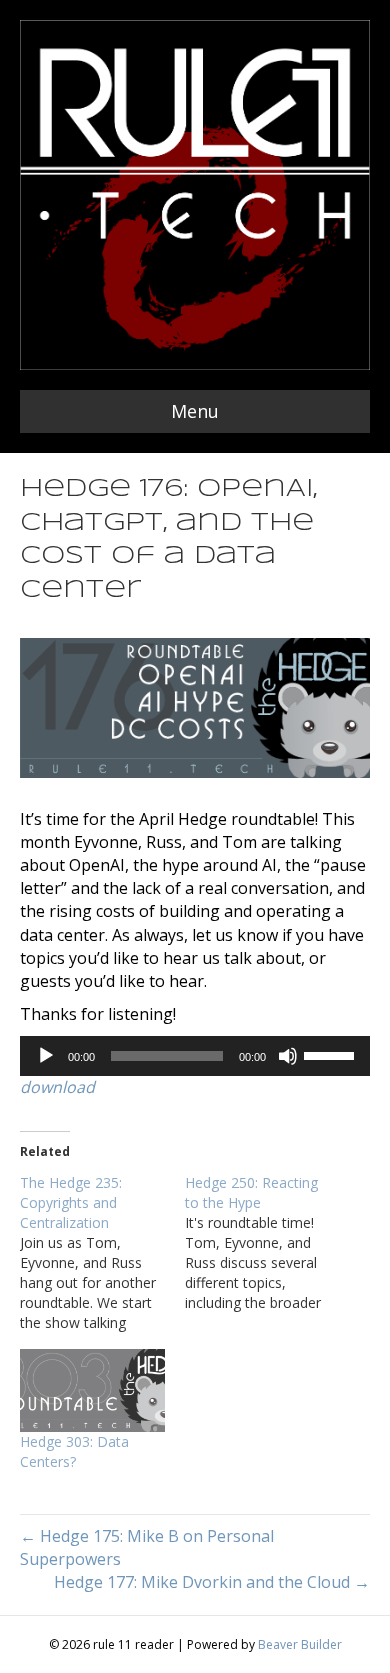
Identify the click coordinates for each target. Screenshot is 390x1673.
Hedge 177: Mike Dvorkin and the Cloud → (212, 1582)
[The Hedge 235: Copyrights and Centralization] (102, 1253)
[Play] (46, 1056)
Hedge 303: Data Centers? (74, 1451)
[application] (195, 1056)
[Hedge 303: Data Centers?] (92, 1390)
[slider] (332, 1054)
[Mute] (288, 1056)
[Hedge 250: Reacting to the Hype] (267, 1243)
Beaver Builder (300, 1644)
